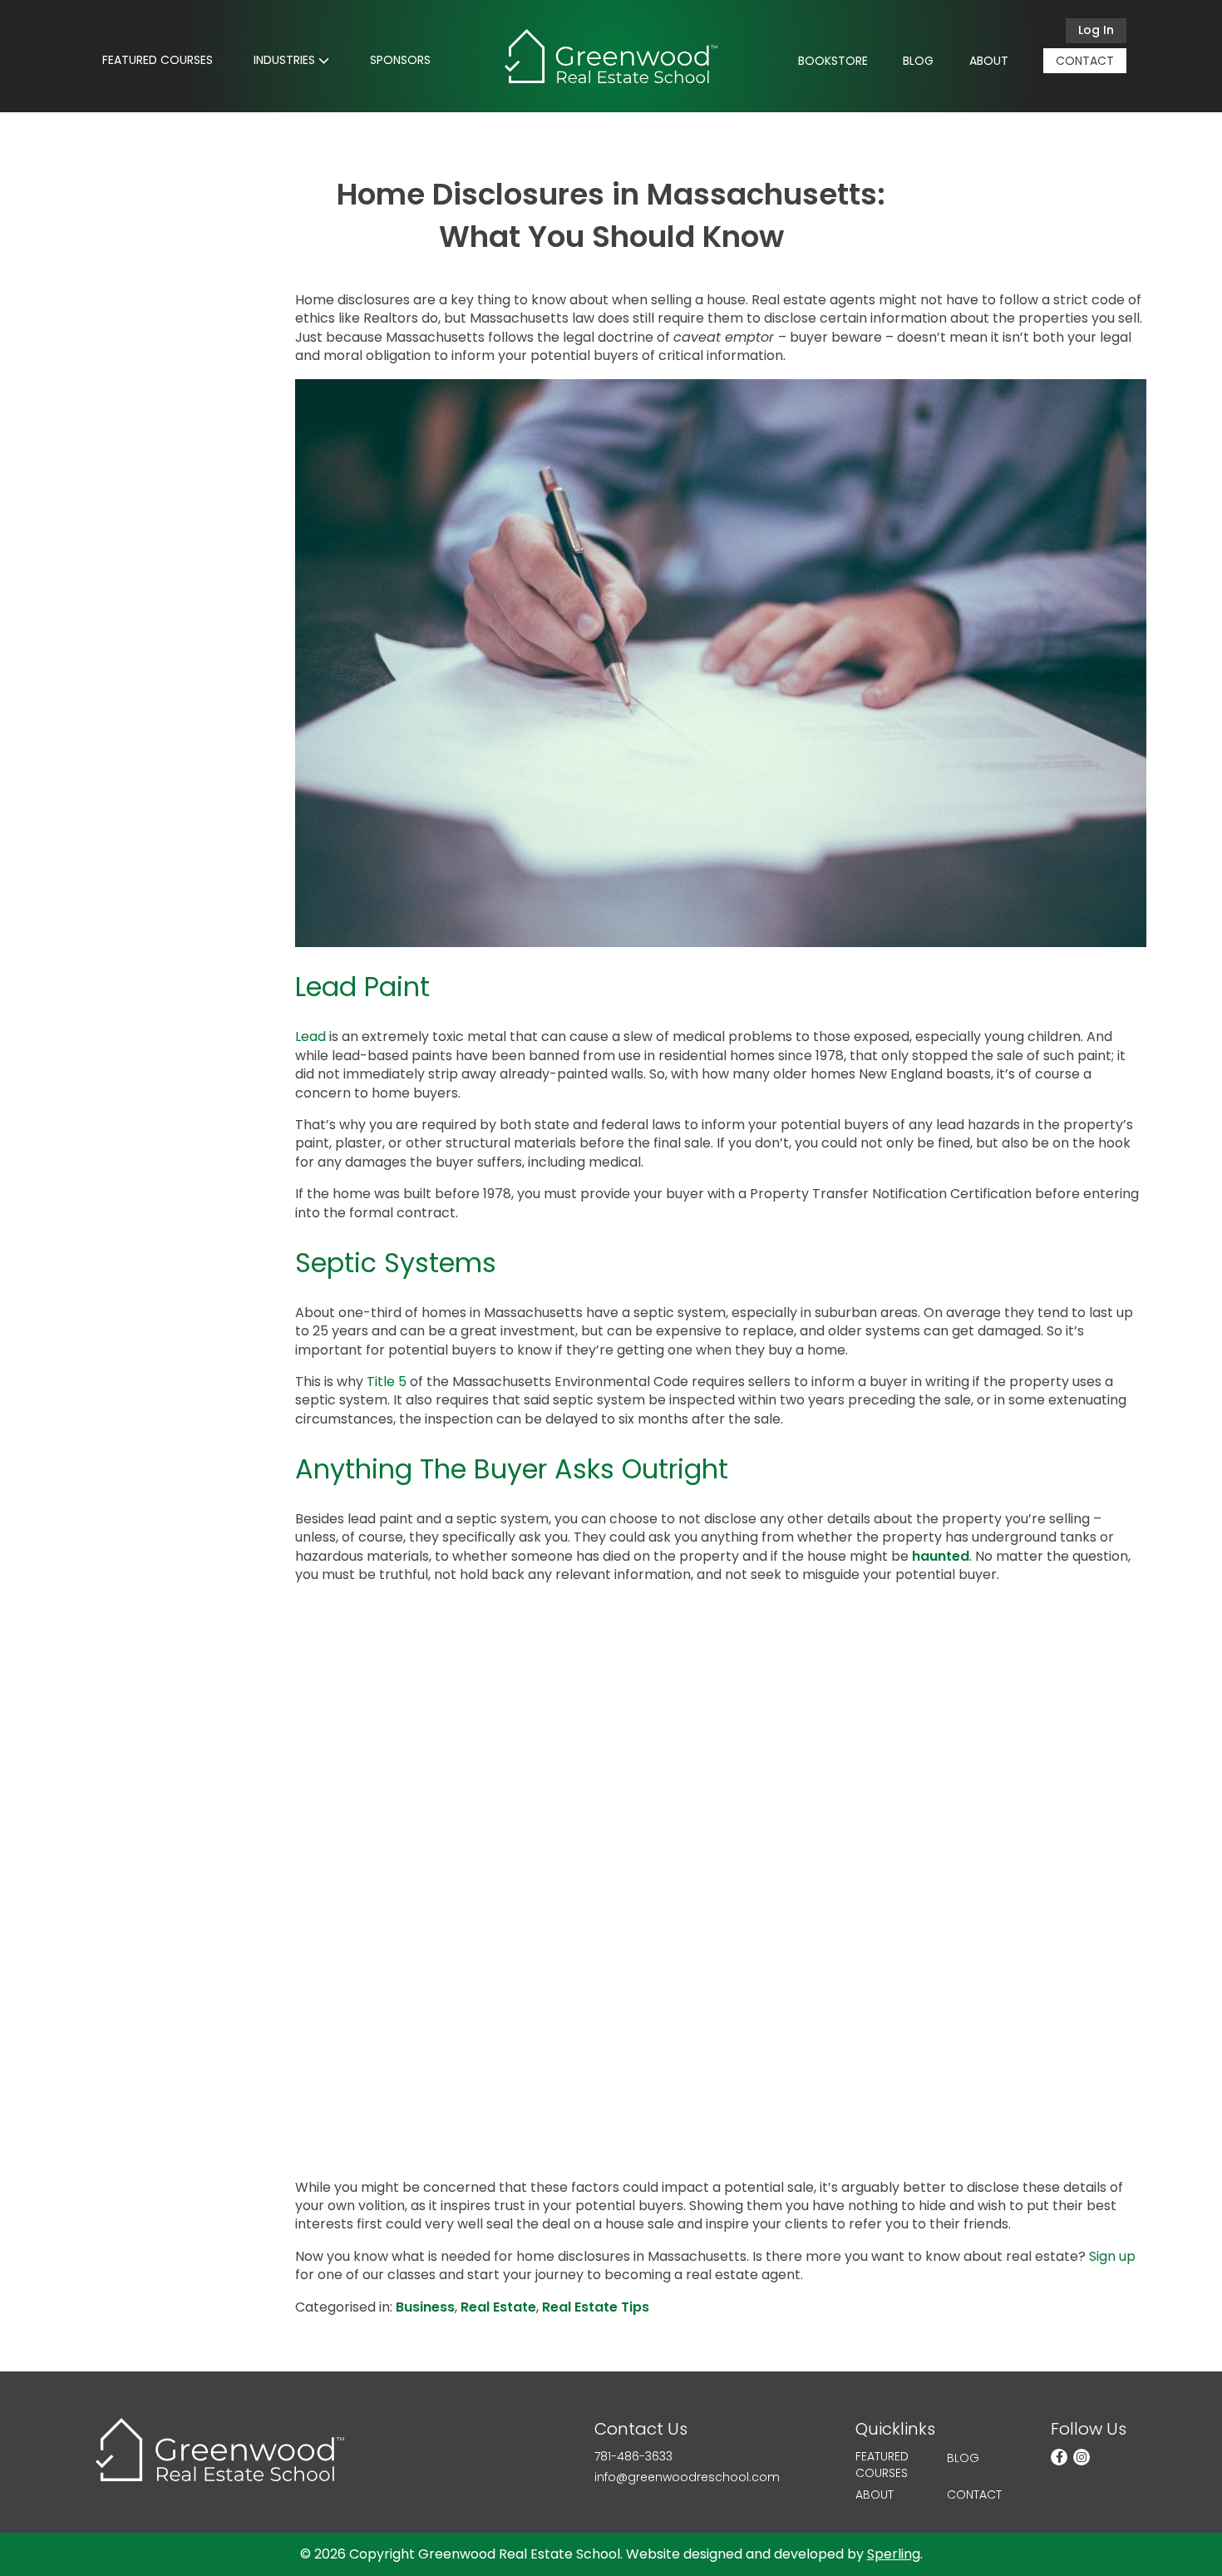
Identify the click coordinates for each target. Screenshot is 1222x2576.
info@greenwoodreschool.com (687, 2477)
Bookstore (833, 61)
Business (425, 2307)
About (989, 61)
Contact (1085, 61)
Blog (918, 61)
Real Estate (498, 2307)
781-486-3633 (633, 2457)
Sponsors (400, 60)
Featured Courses (158, 60)
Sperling (894, 2554)
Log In (1096, 30)
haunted (941, 1556)
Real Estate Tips (596, 2307)
